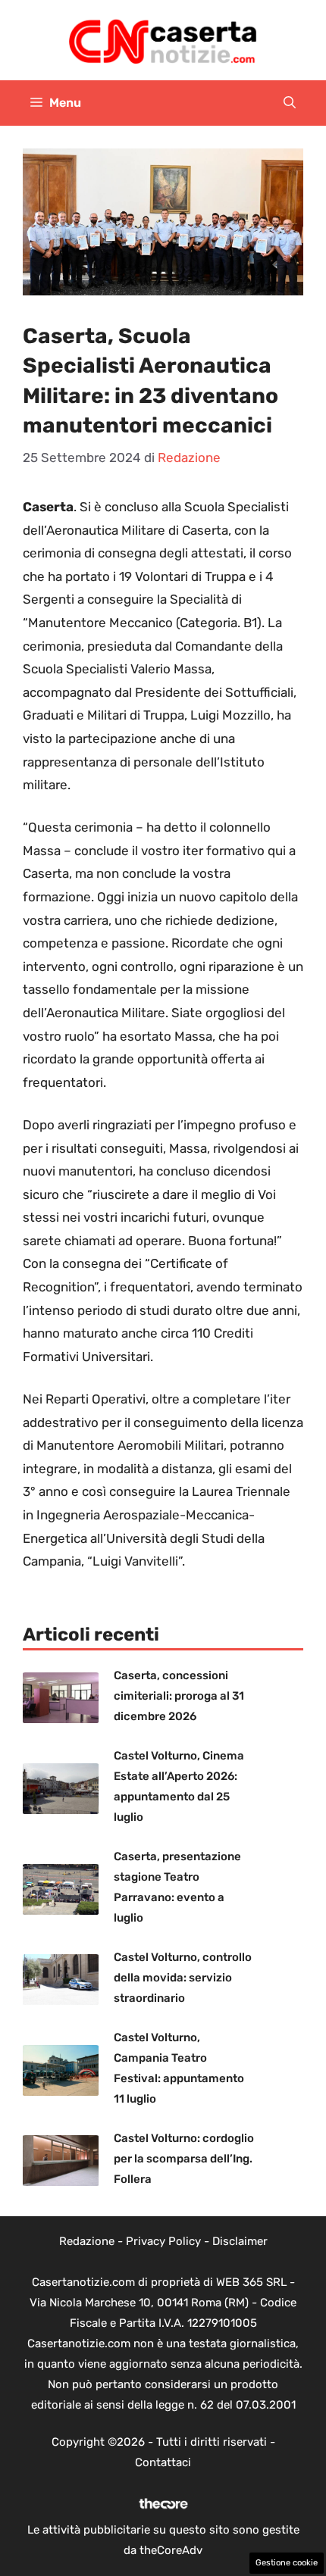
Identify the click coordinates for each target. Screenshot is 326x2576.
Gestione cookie (287, 2563)
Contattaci (163, 2462)
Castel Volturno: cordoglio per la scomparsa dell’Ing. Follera (184, 2159)
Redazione (87, 2241)
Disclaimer (240, 2241)
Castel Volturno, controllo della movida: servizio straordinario (183, 1978)
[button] (290, 103)
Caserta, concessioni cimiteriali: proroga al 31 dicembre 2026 (179, 1696)
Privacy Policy (163, 2241)
